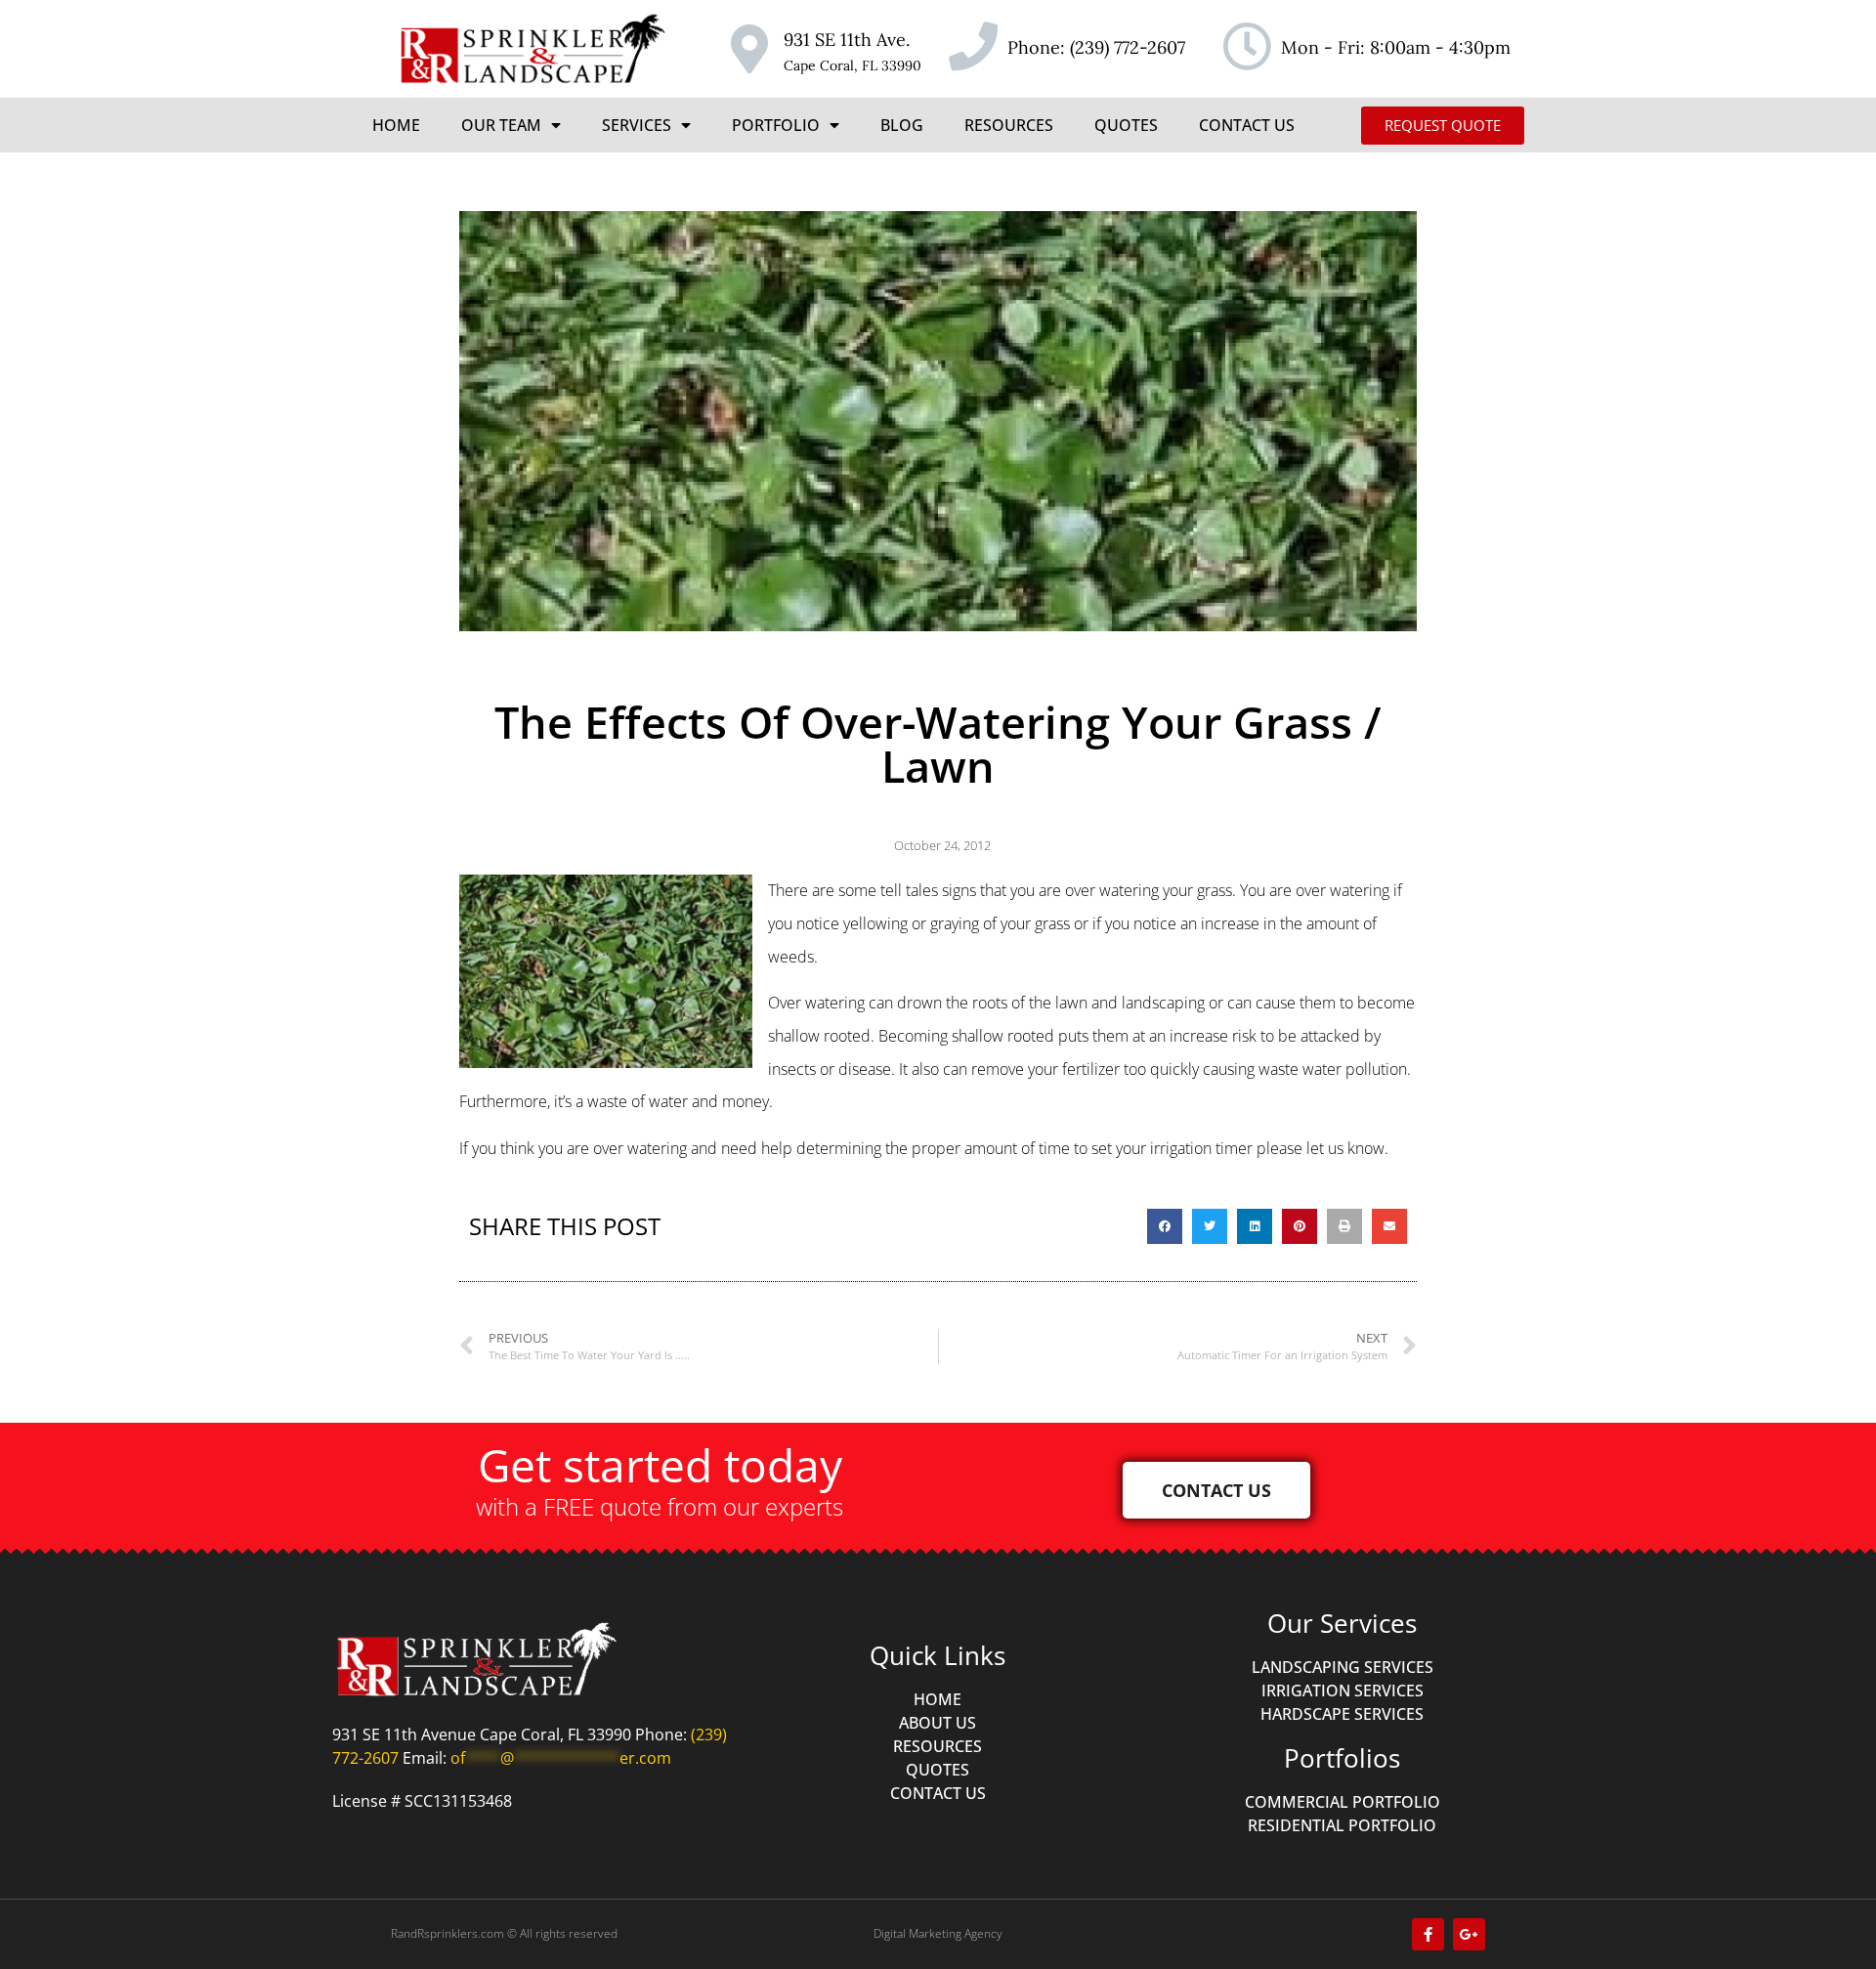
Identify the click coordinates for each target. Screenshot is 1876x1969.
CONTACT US (1247, 125)
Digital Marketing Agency (938, 1933)
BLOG (902, 125)
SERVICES (637, 125)
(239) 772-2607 (1128, 47)
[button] (1165, 1226)
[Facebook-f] (1428, 1934)
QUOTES (1126, 125)
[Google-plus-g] (1469, 1934)
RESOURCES (1009, 125)
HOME (396, 125)
